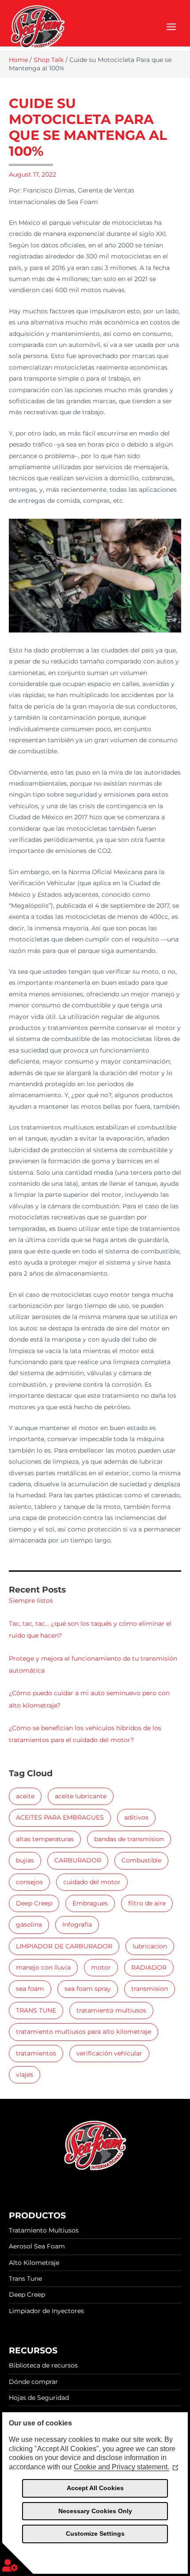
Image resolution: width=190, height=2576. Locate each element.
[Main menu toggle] (171, 27)
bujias (25, 1860)
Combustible (141, 1860)
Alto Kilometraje (34, 2263)
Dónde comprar (33, 2382)
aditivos (136, 1817)
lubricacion (150, 1946)
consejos (29, 1882)
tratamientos (36, 2053)
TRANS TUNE (36, 2010)
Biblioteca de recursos (43, 2365)
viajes (25, 2075)
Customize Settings (95, 2534)
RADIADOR (149, 1967)
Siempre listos (31, 1600)
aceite (25, 1796)
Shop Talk (49, 60)
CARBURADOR (78, 1860)
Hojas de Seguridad (39, 2398)
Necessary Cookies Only (95, 2511)
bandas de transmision (129, 1839)
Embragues (90, 1903)
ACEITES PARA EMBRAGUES (60, 1817)
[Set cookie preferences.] (18, 2558)
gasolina (29, 1924)
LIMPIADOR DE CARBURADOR (64, 1946)
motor (101, 1967)
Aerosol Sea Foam (37, 2246)
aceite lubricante (81, 1796)
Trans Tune (25, 2279)
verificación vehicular (109, 2053)
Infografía (77, 1924)
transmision (150, 1989)
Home (18, 60)
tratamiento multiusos (111, 2010)
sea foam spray (88, 1989)
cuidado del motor (92, 1882)
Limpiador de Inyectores (46, 2311)
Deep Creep (34, 1903)
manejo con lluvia (43, 1967)
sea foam (30, 1989)
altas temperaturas (45, 1839)
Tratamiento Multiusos (44, 2230)
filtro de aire (147, 1903)
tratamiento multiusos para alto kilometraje (84, 2032)
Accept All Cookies (95, 2488)
